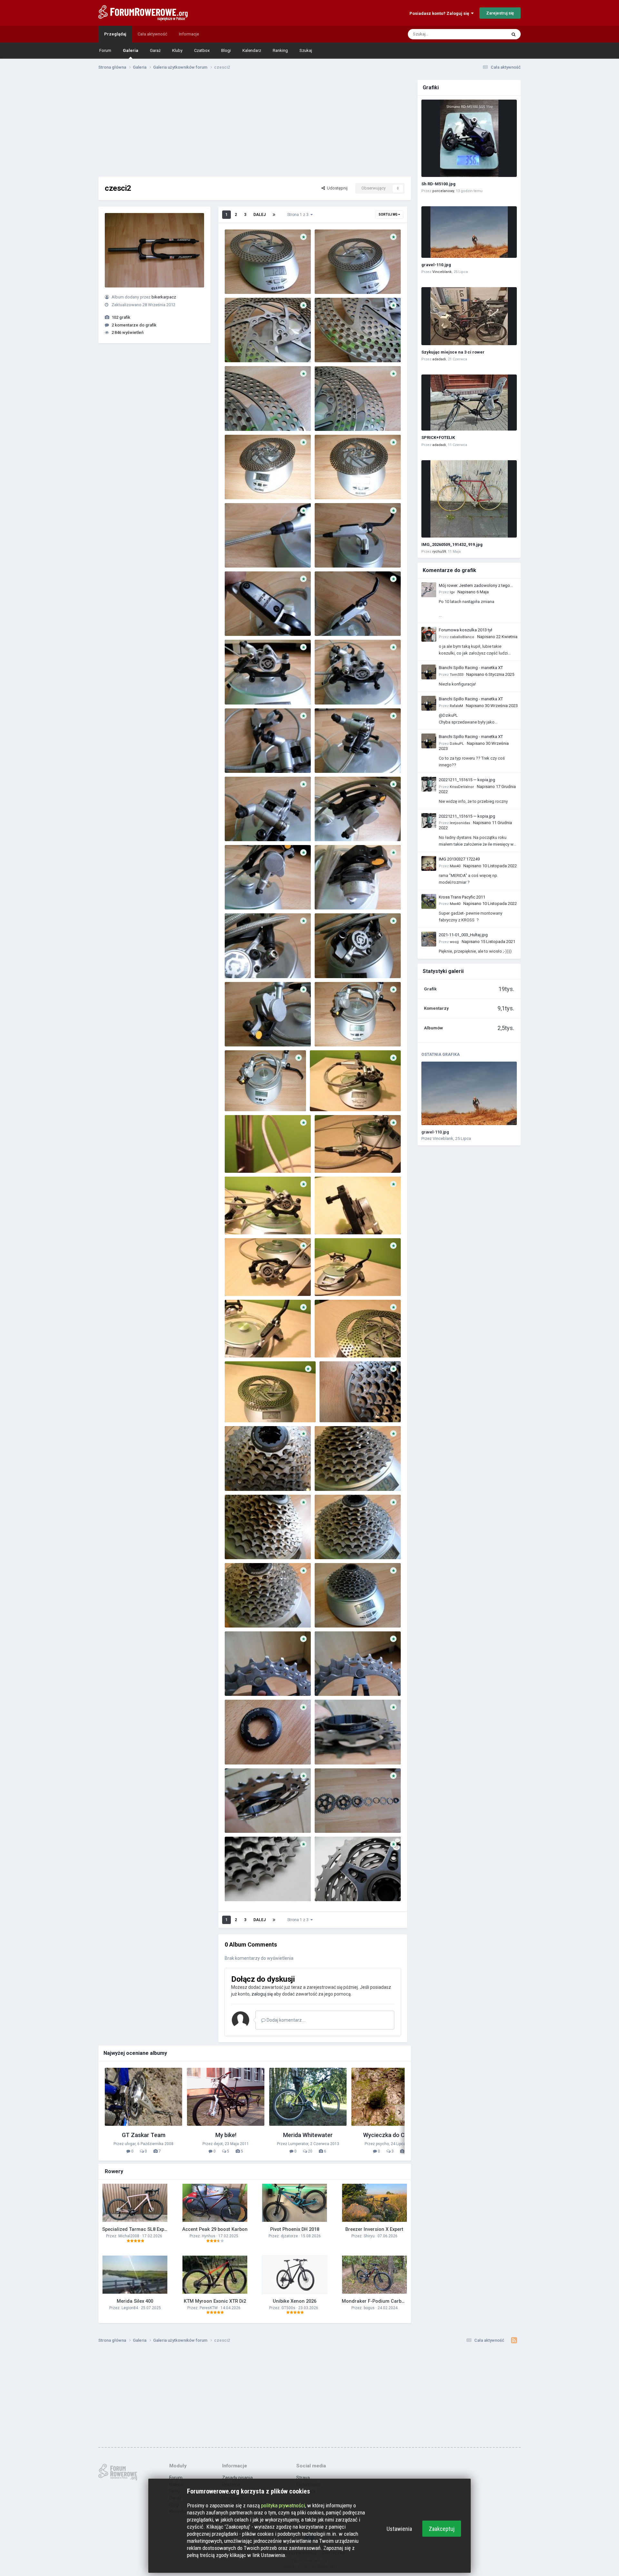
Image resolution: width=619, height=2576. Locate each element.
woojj (454, 942)
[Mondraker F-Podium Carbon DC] (374, 2275)
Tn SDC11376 (241, 553)
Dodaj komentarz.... (286, 2020)
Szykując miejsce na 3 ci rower (453, 352)
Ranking (280, 50)
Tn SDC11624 (331, 1886)
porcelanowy (443, 191)
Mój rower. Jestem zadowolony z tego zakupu (474, 586)
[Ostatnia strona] (274, 215)
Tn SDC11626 (331, 1818)
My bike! (226, 2135)
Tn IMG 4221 (331, 1281)
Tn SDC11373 (331, 621)
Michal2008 (129, 2236)
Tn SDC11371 (331, 690)
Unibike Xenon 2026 (295, 2301)
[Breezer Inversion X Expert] (374, 2203)
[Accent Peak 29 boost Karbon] (215, 2203)
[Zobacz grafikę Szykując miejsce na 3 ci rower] (469, 316)
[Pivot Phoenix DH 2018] (295, 2203)
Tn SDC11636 (241, 1544)
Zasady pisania (237, 2478)
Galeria (131, 50)
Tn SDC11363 (331, 963)
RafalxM (456, 706)
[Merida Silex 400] (135, 2275)
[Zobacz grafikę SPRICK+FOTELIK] (469, 403)
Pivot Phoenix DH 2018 (295, 2229)
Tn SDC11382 (241, 347)
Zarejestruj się (500, 13)
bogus (369, 2308)
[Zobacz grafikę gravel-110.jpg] (469, 232)
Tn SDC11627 (241, 1818)
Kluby (177, 50)
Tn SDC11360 (241, 1096)
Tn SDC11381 (331, 347)
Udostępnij (336, 188)
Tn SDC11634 (241, 1613)
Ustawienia (399, 2529)
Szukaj (306, 50)
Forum (105, 50)
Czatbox (202, 50)
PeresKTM (209, 2308)
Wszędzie (489, 34)
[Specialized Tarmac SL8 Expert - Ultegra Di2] (135, 2203)
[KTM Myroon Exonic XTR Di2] (215, 2275)
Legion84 (130, 2308)
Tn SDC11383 (331, 279)
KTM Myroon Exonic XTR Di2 (215, 2301)
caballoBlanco (462, 637)
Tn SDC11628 (331, 1750)
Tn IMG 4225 (331, 1158)
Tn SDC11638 (241, 1476)
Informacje (189, 34)
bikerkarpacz (164, 297)
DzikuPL (457, 744)
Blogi (226, 50)
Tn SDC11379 (331, 416)
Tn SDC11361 (331, 1031)
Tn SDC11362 (241, 1031)
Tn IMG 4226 (241, 1158)
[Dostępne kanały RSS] (514, 2340)
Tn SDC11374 (241, 621)
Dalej (260, 215)
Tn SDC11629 (241, 1750)
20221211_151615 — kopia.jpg (467, 780)
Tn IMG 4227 (326, 1096)
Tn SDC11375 (331, 553)
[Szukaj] (514, 34)
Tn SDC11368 (241, 826)
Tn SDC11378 (241, 484)
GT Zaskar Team (144, 2135)
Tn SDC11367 (331, 826)
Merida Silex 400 (135, 2301)
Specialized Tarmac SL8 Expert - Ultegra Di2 (151, 2229)
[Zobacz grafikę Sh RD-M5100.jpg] (469, 138)
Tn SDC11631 (331, 1681)
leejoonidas (460, 823)
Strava (303, 2478)
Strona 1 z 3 (299, 215)
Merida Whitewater (308, 2135)
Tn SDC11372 (241, 690)
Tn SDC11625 (241, 1886)
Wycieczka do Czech (390, 2135)
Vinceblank (442, 272)
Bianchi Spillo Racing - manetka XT (471, 668)
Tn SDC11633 (331, 1613)
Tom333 (457, 675)
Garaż (155, 50)
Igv (452, 592)
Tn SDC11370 (241, 758)
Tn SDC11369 (331, 758)
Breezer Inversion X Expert (374, 2229)
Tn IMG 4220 (241, 1342)
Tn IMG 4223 (331, 1219)
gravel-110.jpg (436, 265)
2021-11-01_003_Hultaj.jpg (463, 935)
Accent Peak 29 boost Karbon (215, 2229)
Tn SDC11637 (331, 1476)
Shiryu (369, 2236)
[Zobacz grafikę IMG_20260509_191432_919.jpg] (469, 499)
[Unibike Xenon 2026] (295, 2275)
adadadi (439, 359)
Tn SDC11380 (241, 416)
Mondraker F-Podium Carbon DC (378, 2301)
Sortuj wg (388, 214)
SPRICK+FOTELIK (438, 437)
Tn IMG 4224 (241, 1219)
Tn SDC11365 (331, 894)
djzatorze (289, 2236)
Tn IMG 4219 (331, 1342)
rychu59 (439, 552)
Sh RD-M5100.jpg (438, 184)
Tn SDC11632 (241, 1681)
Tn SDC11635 (331, 1544)
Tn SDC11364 (241, 963)
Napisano (473, 592)
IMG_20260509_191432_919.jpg (452, 544)
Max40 (455, 866)
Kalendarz (252, 50)
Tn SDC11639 (336, 1407)
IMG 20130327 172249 (459, 859)
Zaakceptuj (442, 2529)
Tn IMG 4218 (241, 1407)
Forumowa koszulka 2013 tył (466, 630)
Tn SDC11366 (241, 894)
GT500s (288, 2308)
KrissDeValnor (462, 787)
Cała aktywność (152, 34)
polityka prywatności (283, 2505)
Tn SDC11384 (241, 273)
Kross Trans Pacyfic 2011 (462, 897)
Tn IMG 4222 (241, 1281)
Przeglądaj (115, 34)
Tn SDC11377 (331, 484)
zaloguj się (262, 1994)
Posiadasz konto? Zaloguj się (440, 13)
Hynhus (209, 2236)
